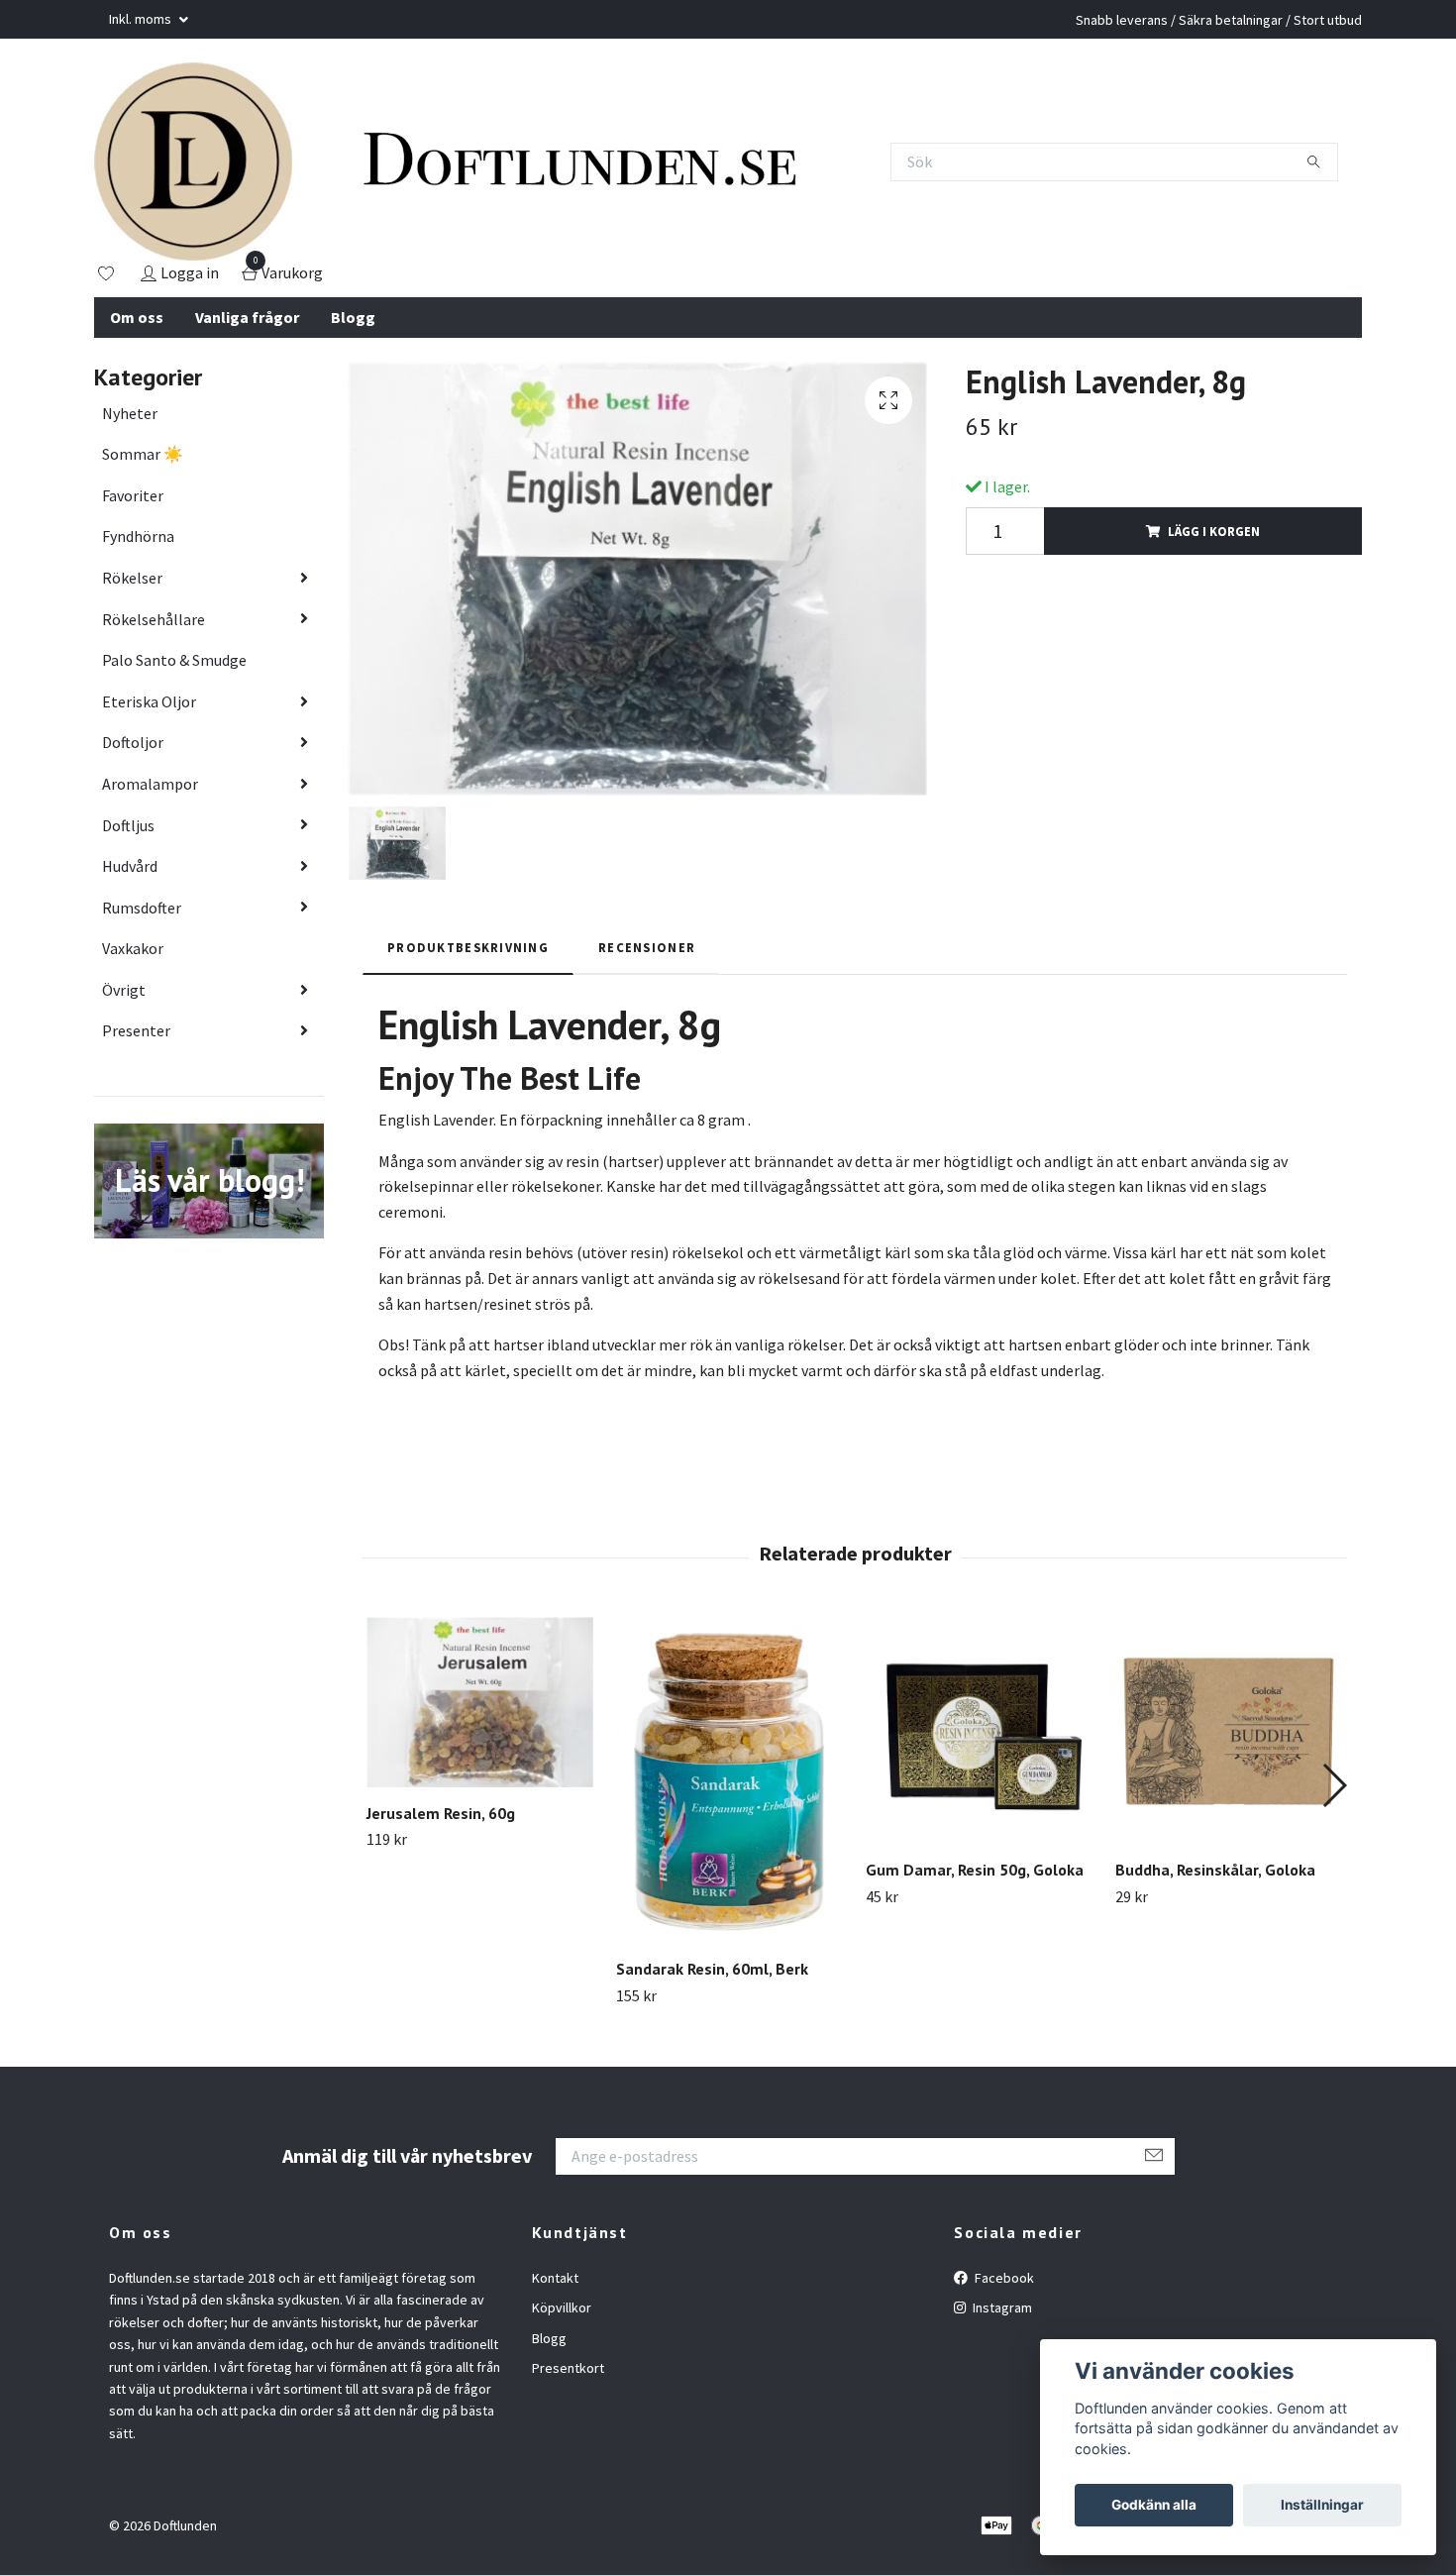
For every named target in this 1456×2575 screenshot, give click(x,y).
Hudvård (130, 866)
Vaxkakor (133, 948)
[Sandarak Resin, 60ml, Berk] (729, 1780)
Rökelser (132, 578)
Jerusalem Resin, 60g (441, 1813)
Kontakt (555, 2278)
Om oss (137, 317)
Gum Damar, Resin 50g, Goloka (975, 1870)
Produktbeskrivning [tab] (468, 947)
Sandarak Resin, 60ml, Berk (712, 1969)
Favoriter (133, 495)
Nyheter (130, 413)
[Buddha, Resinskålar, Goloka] (1229, 1730)
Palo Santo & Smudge (174, 660)
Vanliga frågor (247, 317)
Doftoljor (133, 742)
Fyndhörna (138, 536)
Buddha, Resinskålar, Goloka (1215, 1870)
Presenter (136, 1030)
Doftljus (128, 825)
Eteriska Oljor (149, 701)
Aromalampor (150, 784)
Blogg (353, 317)
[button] (1334, 1785)
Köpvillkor (562, 2307)
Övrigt (124, 990)
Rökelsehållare (154, 619)
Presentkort (568, 2368)
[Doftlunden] (193, 161)
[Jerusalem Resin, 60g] (480, 1702)
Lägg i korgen (1214, 531)
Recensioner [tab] (647, 947)
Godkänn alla (1154, 2505)
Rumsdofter (142, 908)
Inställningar (1322, 2505)
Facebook (1003, 2278)
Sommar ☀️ (143, 454)
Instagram (1001, 2307)
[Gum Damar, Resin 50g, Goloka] (979, 1730)
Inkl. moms (142, 19)
